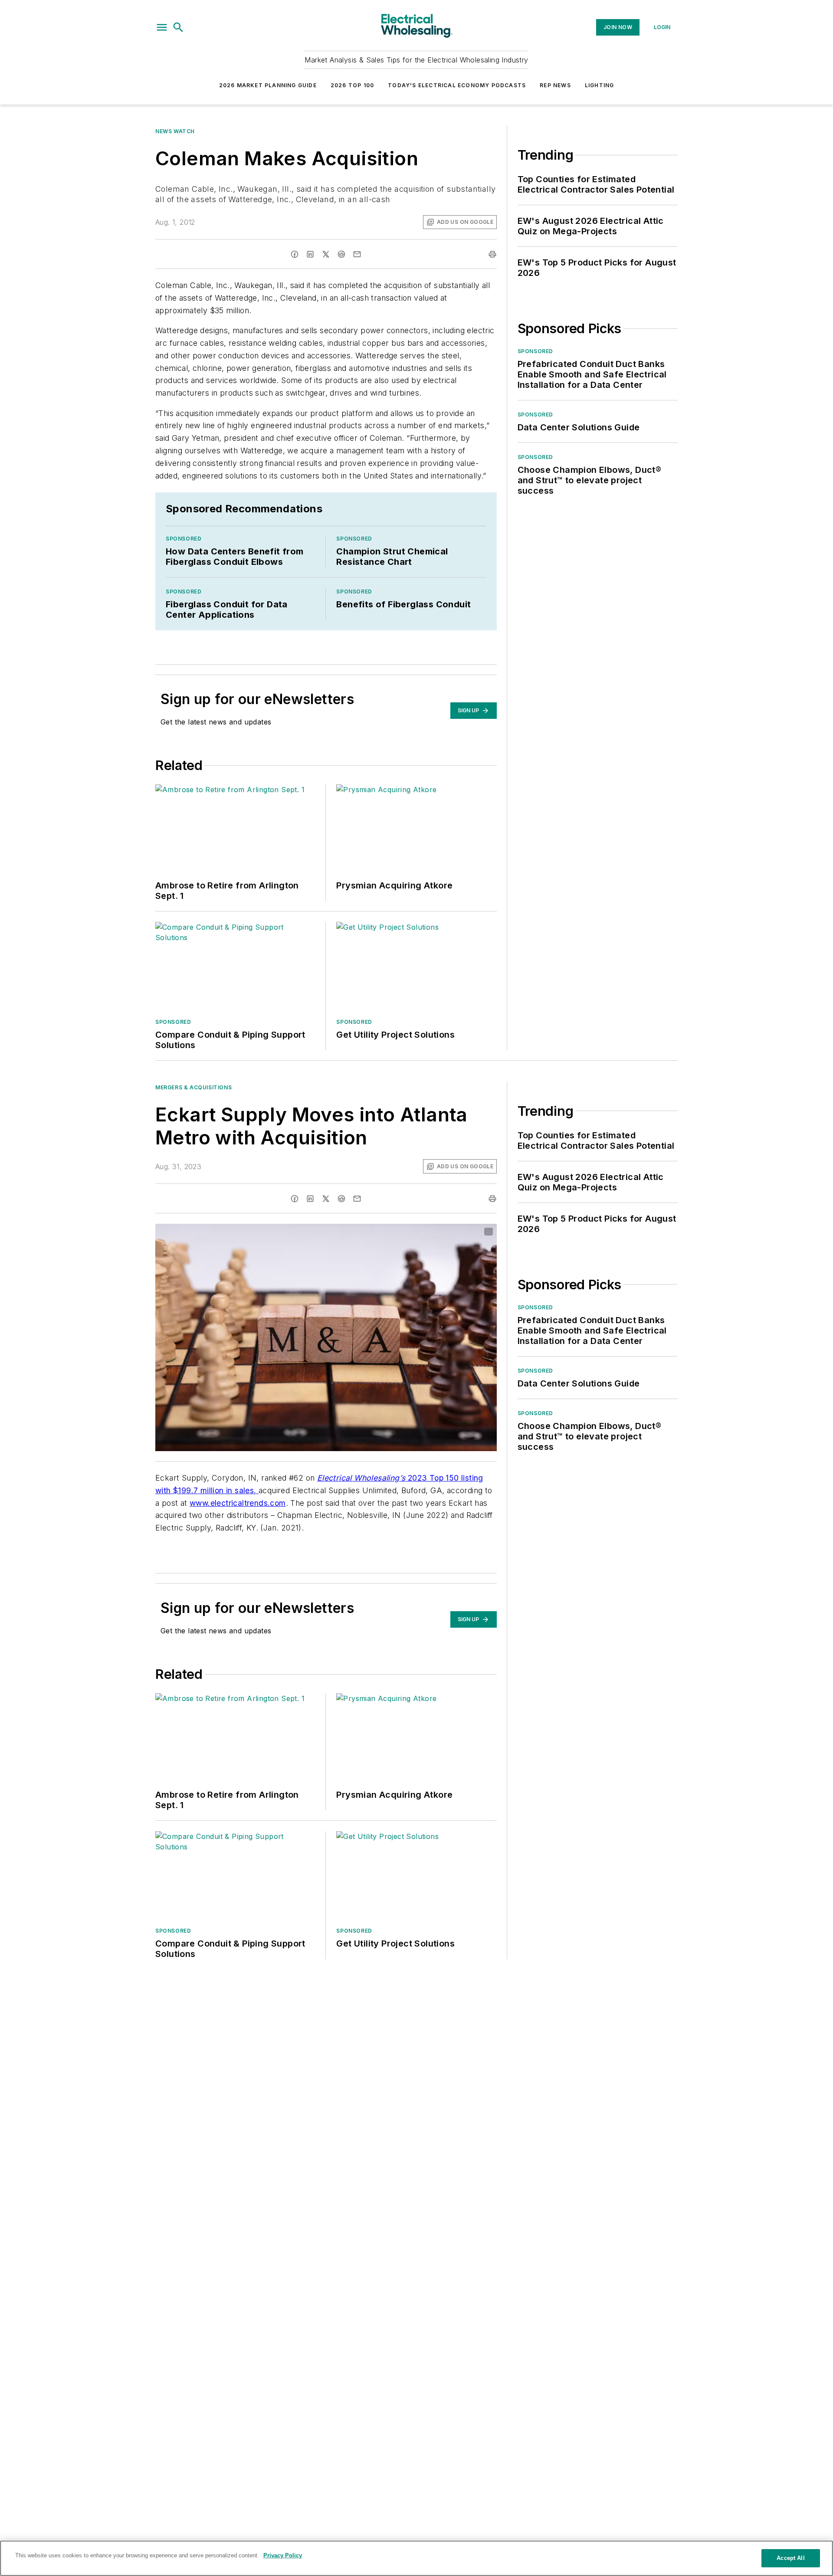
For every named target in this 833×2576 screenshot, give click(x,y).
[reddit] (341, 254)
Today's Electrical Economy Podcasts (457, 85)
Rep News (555, 85)
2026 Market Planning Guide (268, 85)
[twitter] (326, 254)
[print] (492, 254)
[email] (357, 254)
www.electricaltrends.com (238, 1503)
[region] (416, 2558)
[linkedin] (310, 254)
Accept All (790, 2558)
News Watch (175, 131)
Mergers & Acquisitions (193, 1087)
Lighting (600, 85)
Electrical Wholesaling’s (361, 1478)
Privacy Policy (283, 2555)
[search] (178, 27)
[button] (162, 27)
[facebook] (295, 254)
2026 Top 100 (352, 85)
